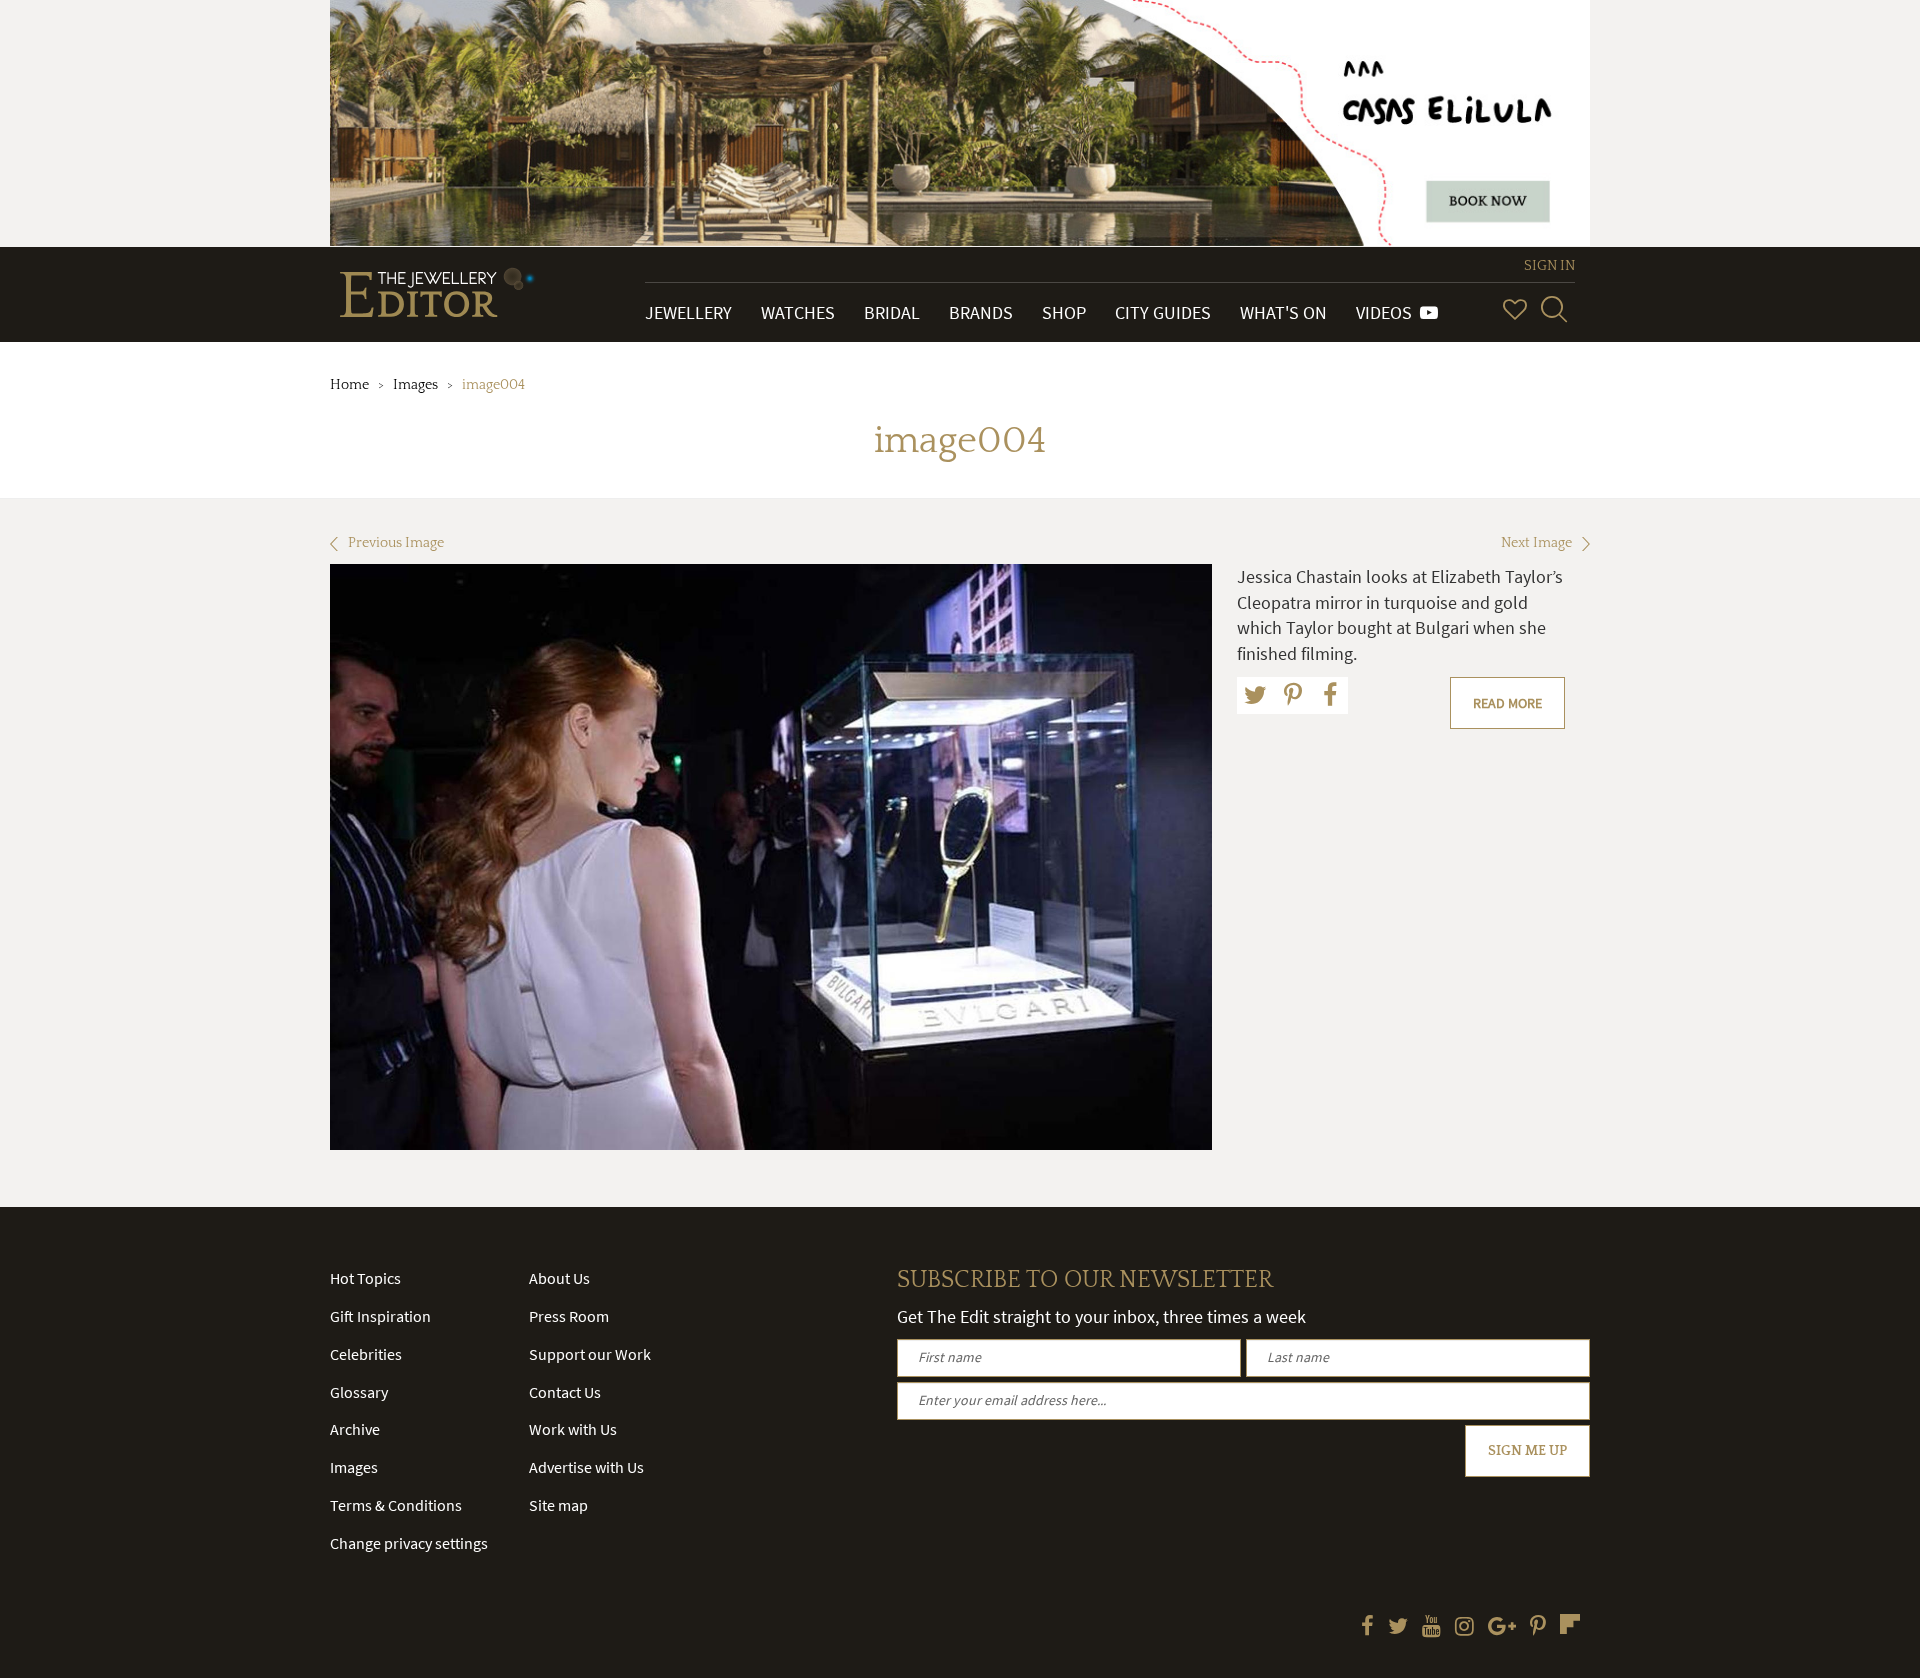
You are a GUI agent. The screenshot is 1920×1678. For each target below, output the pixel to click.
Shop (1064, 312)
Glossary (359, 1392)
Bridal (892, 312)
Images (415, 385)
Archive (355, 1429)
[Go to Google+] (1502, 1628)
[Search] (1554, 309)
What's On (1283, 312)
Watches (798, 312)
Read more (1507, 703)
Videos (1388, 312)
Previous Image (396, 543)
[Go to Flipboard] (1570, 1624)
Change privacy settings (409, 1543)
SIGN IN (1549, 266)
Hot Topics (365, 1278)
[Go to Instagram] (1464, 1628)
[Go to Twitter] (1398, 1628)
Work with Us (573, 1429)
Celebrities (366, 1354)
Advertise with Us (586, 1467)
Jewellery (688, 312)
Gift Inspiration (380, 1316)
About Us (559, 1278)
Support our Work (590, 1354)
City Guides (1163, 312)
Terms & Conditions (396, 1505)
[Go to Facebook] (1367, 1628)
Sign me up (1527, 1451)
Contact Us (565, 1392)
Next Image (1536, 543)
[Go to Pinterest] (1538, 1628)
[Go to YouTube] (1431, 1628)
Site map (558, 1505)
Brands (981, 312)
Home (349, 385)
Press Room (569, 1316)
